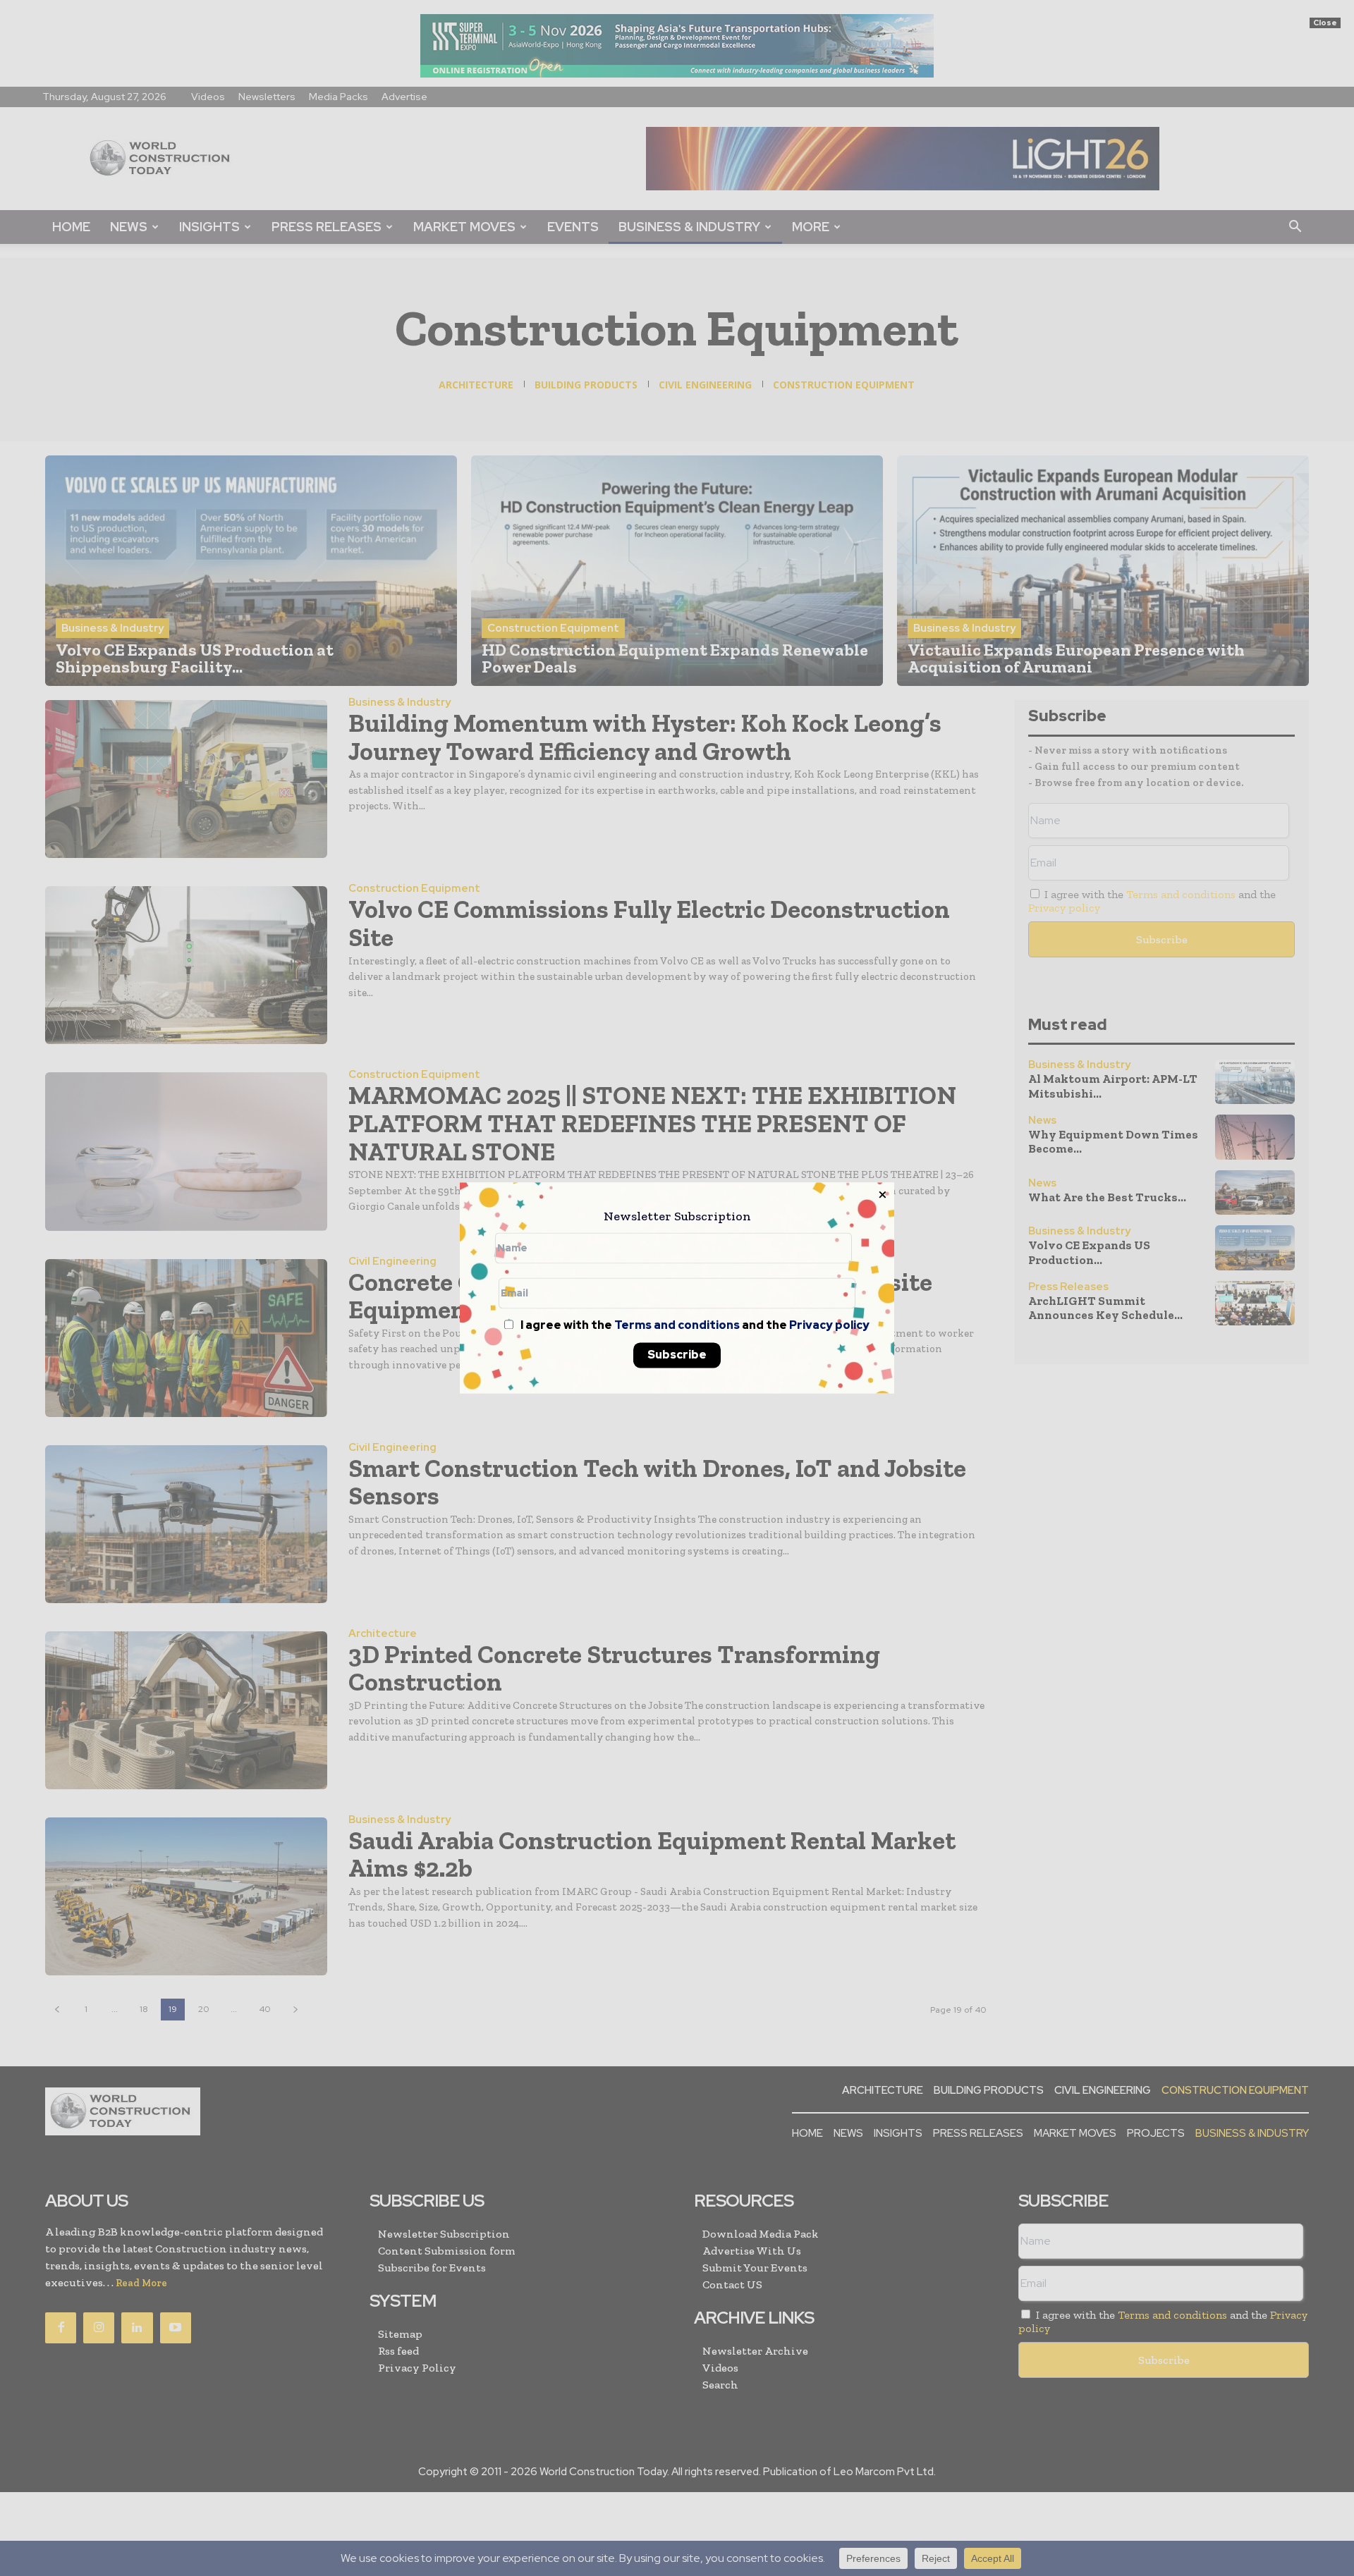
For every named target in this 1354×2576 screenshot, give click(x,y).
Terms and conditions (677, 1326)
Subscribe (677, 1355)
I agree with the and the (694, 1326)
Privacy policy (829, 1326)
